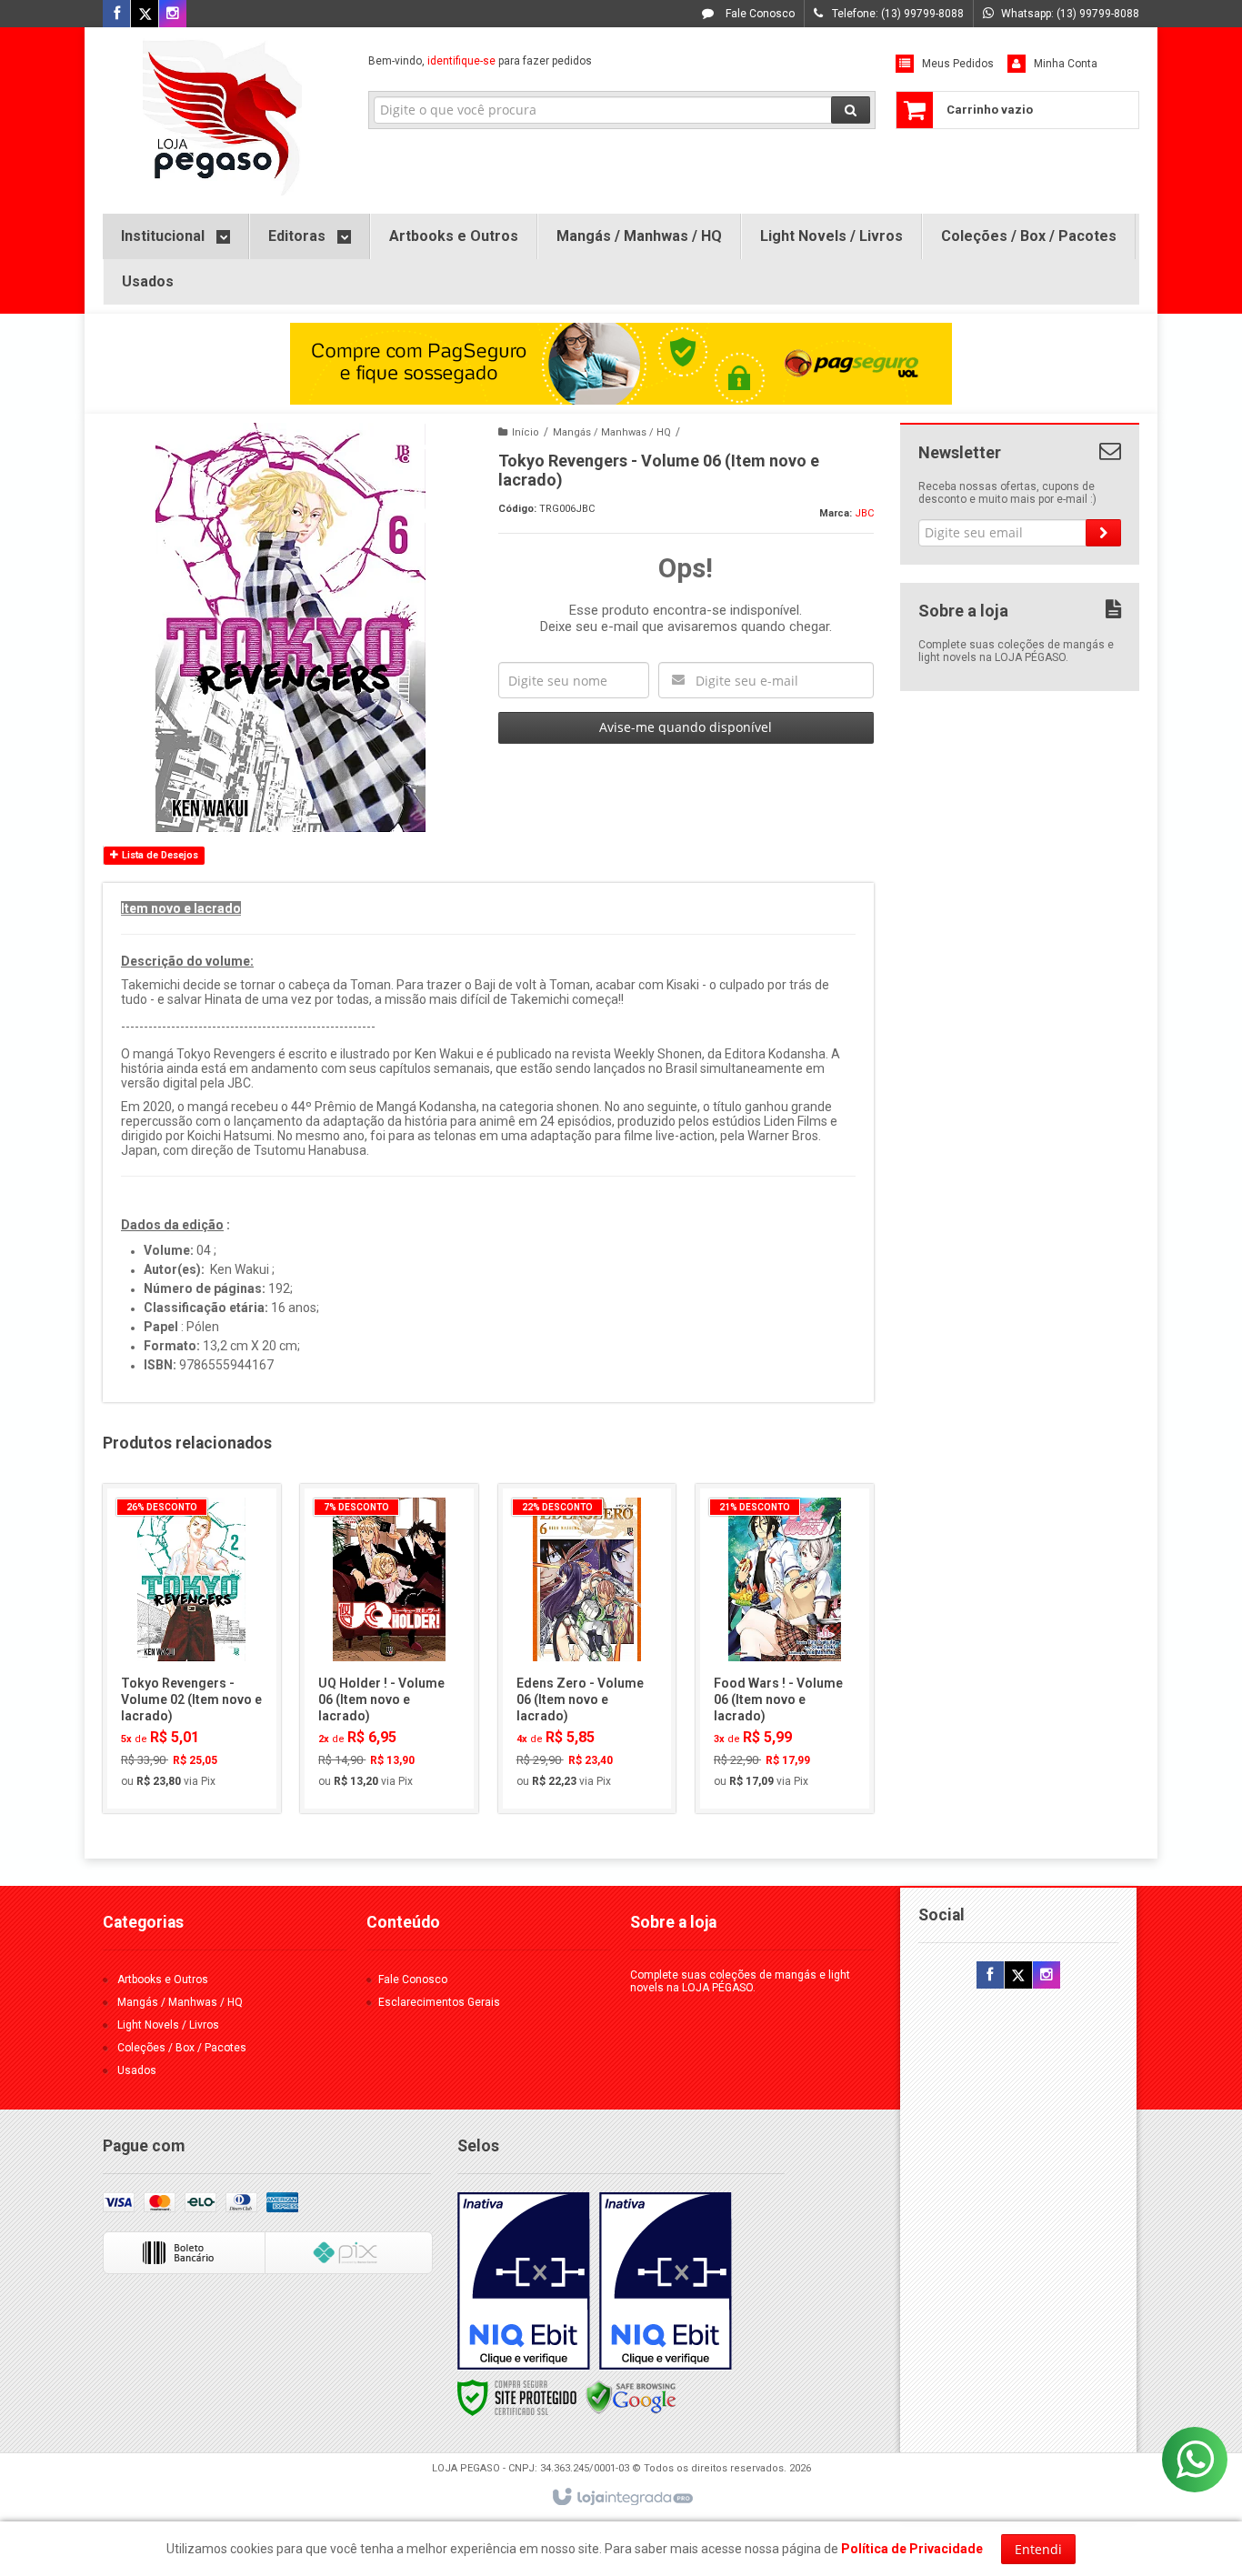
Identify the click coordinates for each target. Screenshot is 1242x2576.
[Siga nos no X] (145, 15)
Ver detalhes (202, 1721)
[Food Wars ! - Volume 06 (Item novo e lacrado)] (785, 1649)
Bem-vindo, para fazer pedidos (480, 61)
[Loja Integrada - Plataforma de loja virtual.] (621, 2498)
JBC (864, 513)
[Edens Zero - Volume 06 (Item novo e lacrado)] (587, 1649)
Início (526, 432)
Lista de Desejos (159, 855)
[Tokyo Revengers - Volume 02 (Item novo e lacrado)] (192, 1649)
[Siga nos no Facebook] (116, 15)
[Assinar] (1103, 533)
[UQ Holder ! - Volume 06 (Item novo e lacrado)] (389, 1649)
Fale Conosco (759, 14)
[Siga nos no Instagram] (173, 15)
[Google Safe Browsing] (631, 2397)
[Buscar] (851, 110)
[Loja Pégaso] (222, 116)
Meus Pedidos (958, 64)
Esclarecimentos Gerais (439, 2002)
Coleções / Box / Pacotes (182, 2048)
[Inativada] (524, 2281)
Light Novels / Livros (168, 2025)
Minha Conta (1066, 64)
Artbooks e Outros (163, 1980)
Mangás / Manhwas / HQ (612, 432)
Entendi (1038, 2549)
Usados (137, 2070)
